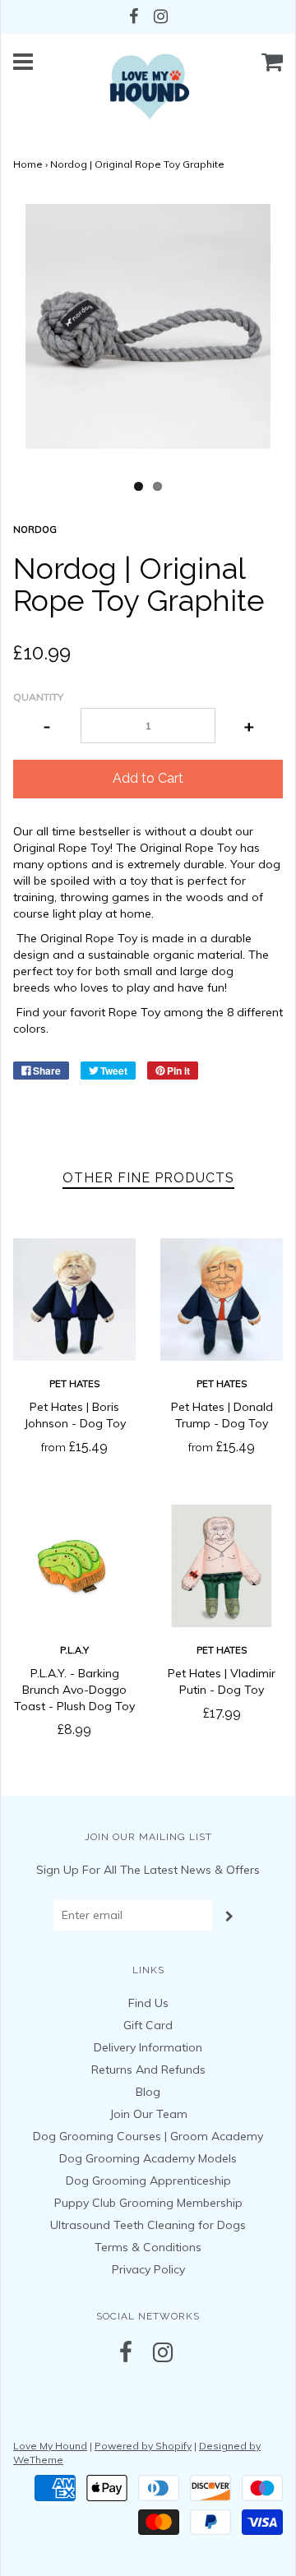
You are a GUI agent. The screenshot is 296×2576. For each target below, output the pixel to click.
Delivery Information (148, 2047)
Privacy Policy (148, 2269)
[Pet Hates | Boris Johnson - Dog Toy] (74, 1300)
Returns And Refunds (148, 2070)
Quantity (38, 697)
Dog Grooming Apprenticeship (148, 2181)
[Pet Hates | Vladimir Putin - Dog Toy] (222, 1566)
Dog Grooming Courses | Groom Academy (148, 2136)
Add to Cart (148, 778)
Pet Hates (74, 1384)
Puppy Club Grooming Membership (148, 2203)
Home (28, 164)
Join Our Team (148, 2114)
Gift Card (148, 2025)
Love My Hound (50, 2446)
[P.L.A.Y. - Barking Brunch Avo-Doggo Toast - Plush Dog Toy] (74, 1566)
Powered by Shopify (143, 2446)
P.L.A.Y (74, 1650)
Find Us (148, 2003)
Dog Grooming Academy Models (148, 2158)
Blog (148, 2092)
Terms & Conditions (148, 2247)
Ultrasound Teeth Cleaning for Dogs (148, 2225)
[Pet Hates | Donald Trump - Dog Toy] (222, 1300)
